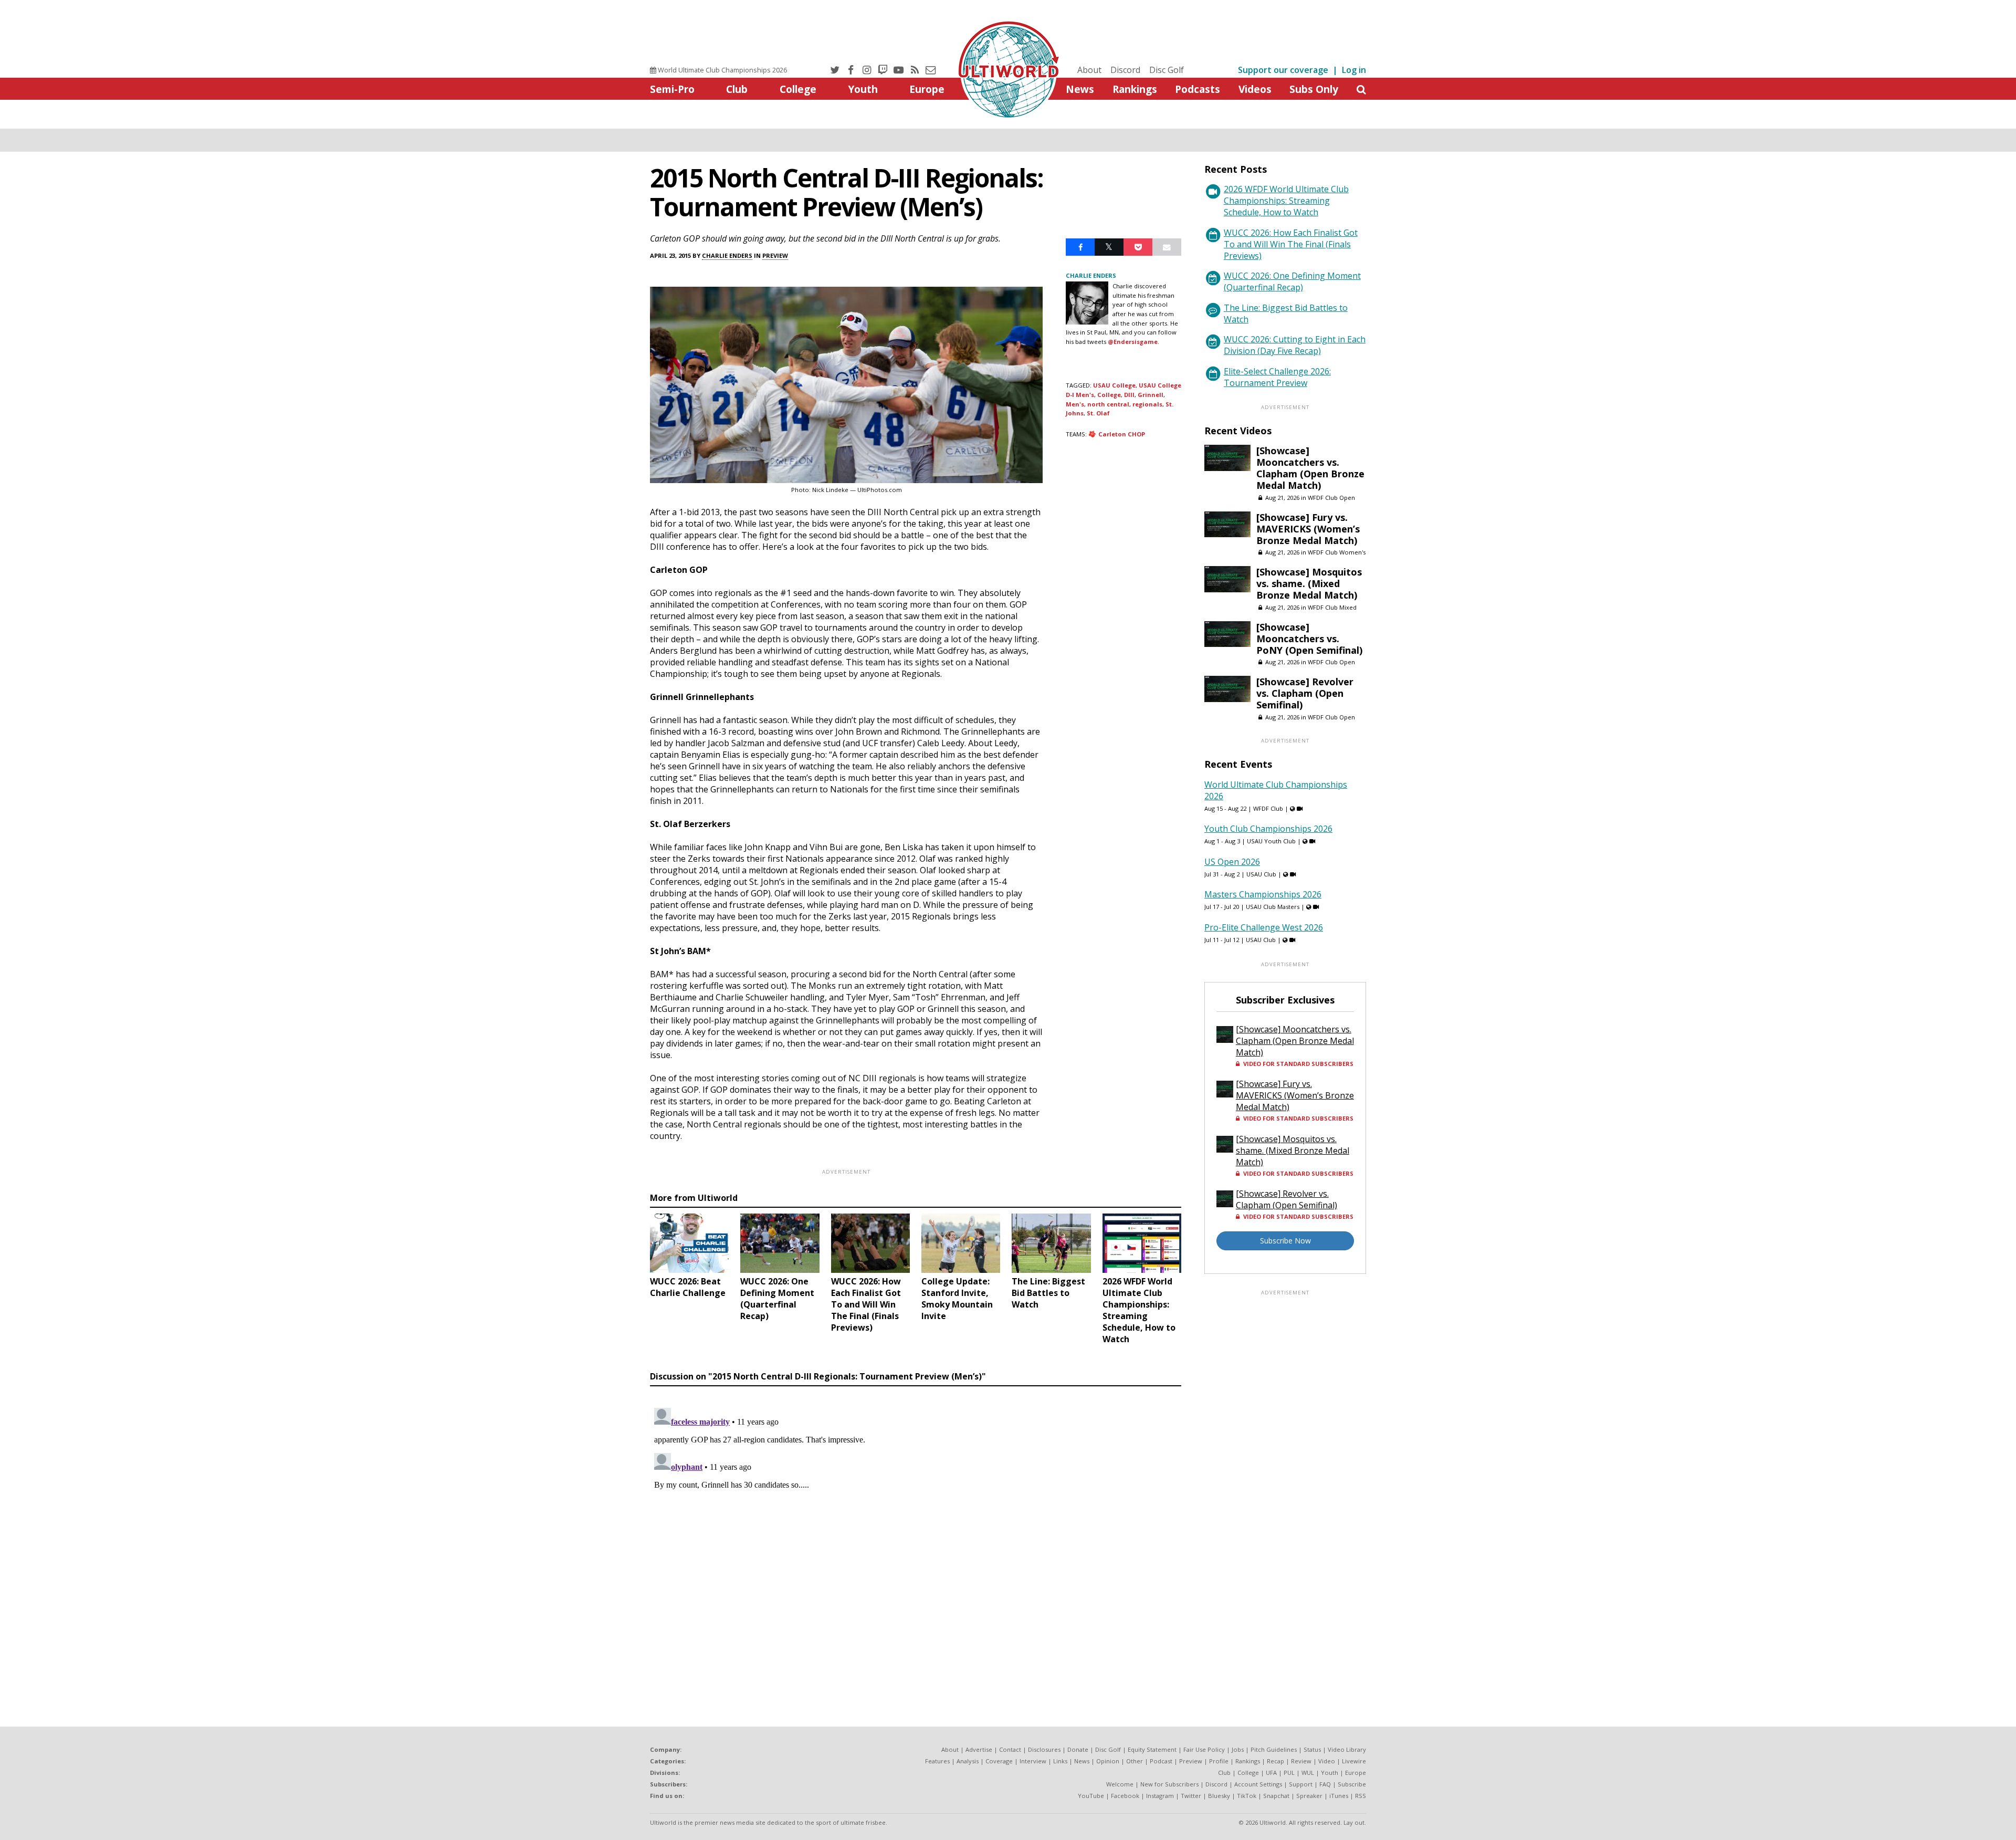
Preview (775, 255)
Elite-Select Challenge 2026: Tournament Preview (1277, 377)
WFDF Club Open (1331, 498)
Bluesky (1219, 1796)
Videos (1255, 89)
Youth (863, 89)
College (798, 89)
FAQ (1325, 1784)
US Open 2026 (1232, 862)
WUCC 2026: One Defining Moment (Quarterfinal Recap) (1292, 281)
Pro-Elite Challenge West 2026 (1264, 927)
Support (1301, 1784)
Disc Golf (1167, 70)
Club (737, 89)
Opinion (1108, 1761)
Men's (1075, 404)
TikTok (1247, 1796)
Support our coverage (1283, 70)
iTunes (1339, 1796)
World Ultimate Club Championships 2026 (722, 70)
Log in (1354, 70)
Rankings (1135, 89)
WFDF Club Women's (1337, 552)
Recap (1275, 1761)
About (1089, 70)
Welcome (1120, 1784)
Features (937, 1761)
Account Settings (1258, 1784)
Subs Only (1314, 89)
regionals (1147, 404)
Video (1327, 1761)
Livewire (1354, 1761)
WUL (1308, 1773)
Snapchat (1276, 1796)
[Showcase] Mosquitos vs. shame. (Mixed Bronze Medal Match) (1309, 583)
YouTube (1091, 1796)
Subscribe (1352, 1784)
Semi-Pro (672, 89)
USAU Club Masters (1273, 907)
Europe (927, 89)
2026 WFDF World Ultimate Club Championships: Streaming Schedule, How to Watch (1286, 201)
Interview (1033, 1761)
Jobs (1238, 1749)
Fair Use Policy (1204, 1749)
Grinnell (1151, 395)
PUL (1289, 1773)
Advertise (979, 1749)
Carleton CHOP (1122, 434)
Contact (1010, 1749)
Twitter (1191, 1796)
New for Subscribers (1169, 1784)
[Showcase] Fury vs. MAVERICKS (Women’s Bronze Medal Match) (1308, 529)
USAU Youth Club (1271, 841)
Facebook (1125, 1796)
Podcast (1161, 1761)
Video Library (1347, 1749)
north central (1108, 404)
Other (1135, 1761)
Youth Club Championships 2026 (1268, 829)
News (1080, 89)
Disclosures (1044, 1749)
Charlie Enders (727, 255)
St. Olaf (1098, 413)
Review (1301, 1761)
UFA (1271, 1773)
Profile (1219, 1761)
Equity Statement (1152, 1749)
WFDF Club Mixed (1332, 607)
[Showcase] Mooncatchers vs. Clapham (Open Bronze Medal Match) (1310, 468)
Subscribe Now (1285, 1241)
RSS (1361, 1796)
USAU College (1114, 385)
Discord (1125, 70)
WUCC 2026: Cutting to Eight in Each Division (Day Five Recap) (1295, 345)
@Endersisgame (1133, 342)
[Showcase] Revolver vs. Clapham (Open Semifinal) (1305, 693)
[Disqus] (916, 1535)
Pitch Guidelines (1274, 1749)
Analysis (968, 1761)
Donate (1078, 1749)
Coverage (999, 1761)
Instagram (1160, 1796)
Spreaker (1309, 1796)
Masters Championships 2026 (1263, 894)
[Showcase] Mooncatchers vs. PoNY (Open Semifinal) (1309, 639)
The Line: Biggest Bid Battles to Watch (1286, 313)
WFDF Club (1268, 808)
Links (1060, 1761)
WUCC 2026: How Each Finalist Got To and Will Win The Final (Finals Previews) (1291, 244)
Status (1312, 1749)
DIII (1129, 395)
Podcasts (1198, 89)
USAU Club (1261, 874)
